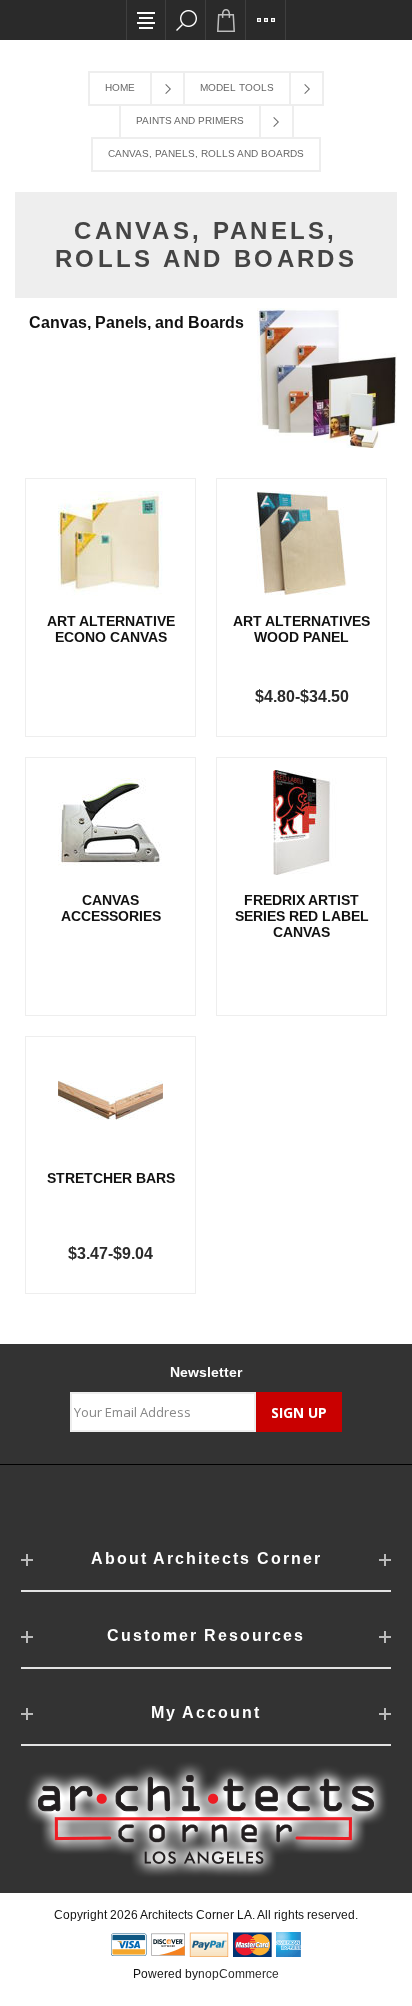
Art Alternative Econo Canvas (111, 629)
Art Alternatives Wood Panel (301, 629)
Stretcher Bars (111, 1178)
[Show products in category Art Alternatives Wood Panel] (301, 543)
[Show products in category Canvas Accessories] (110, 822)
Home (120, 87)
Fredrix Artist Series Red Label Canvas (302, 916)
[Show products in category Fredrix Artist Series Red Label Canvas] (301, 822)
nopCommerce (238, 1974)
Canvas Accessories (111, 908)
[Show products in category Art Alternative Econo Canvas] (110, 543)
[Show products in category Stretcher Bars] (110, 1101)
